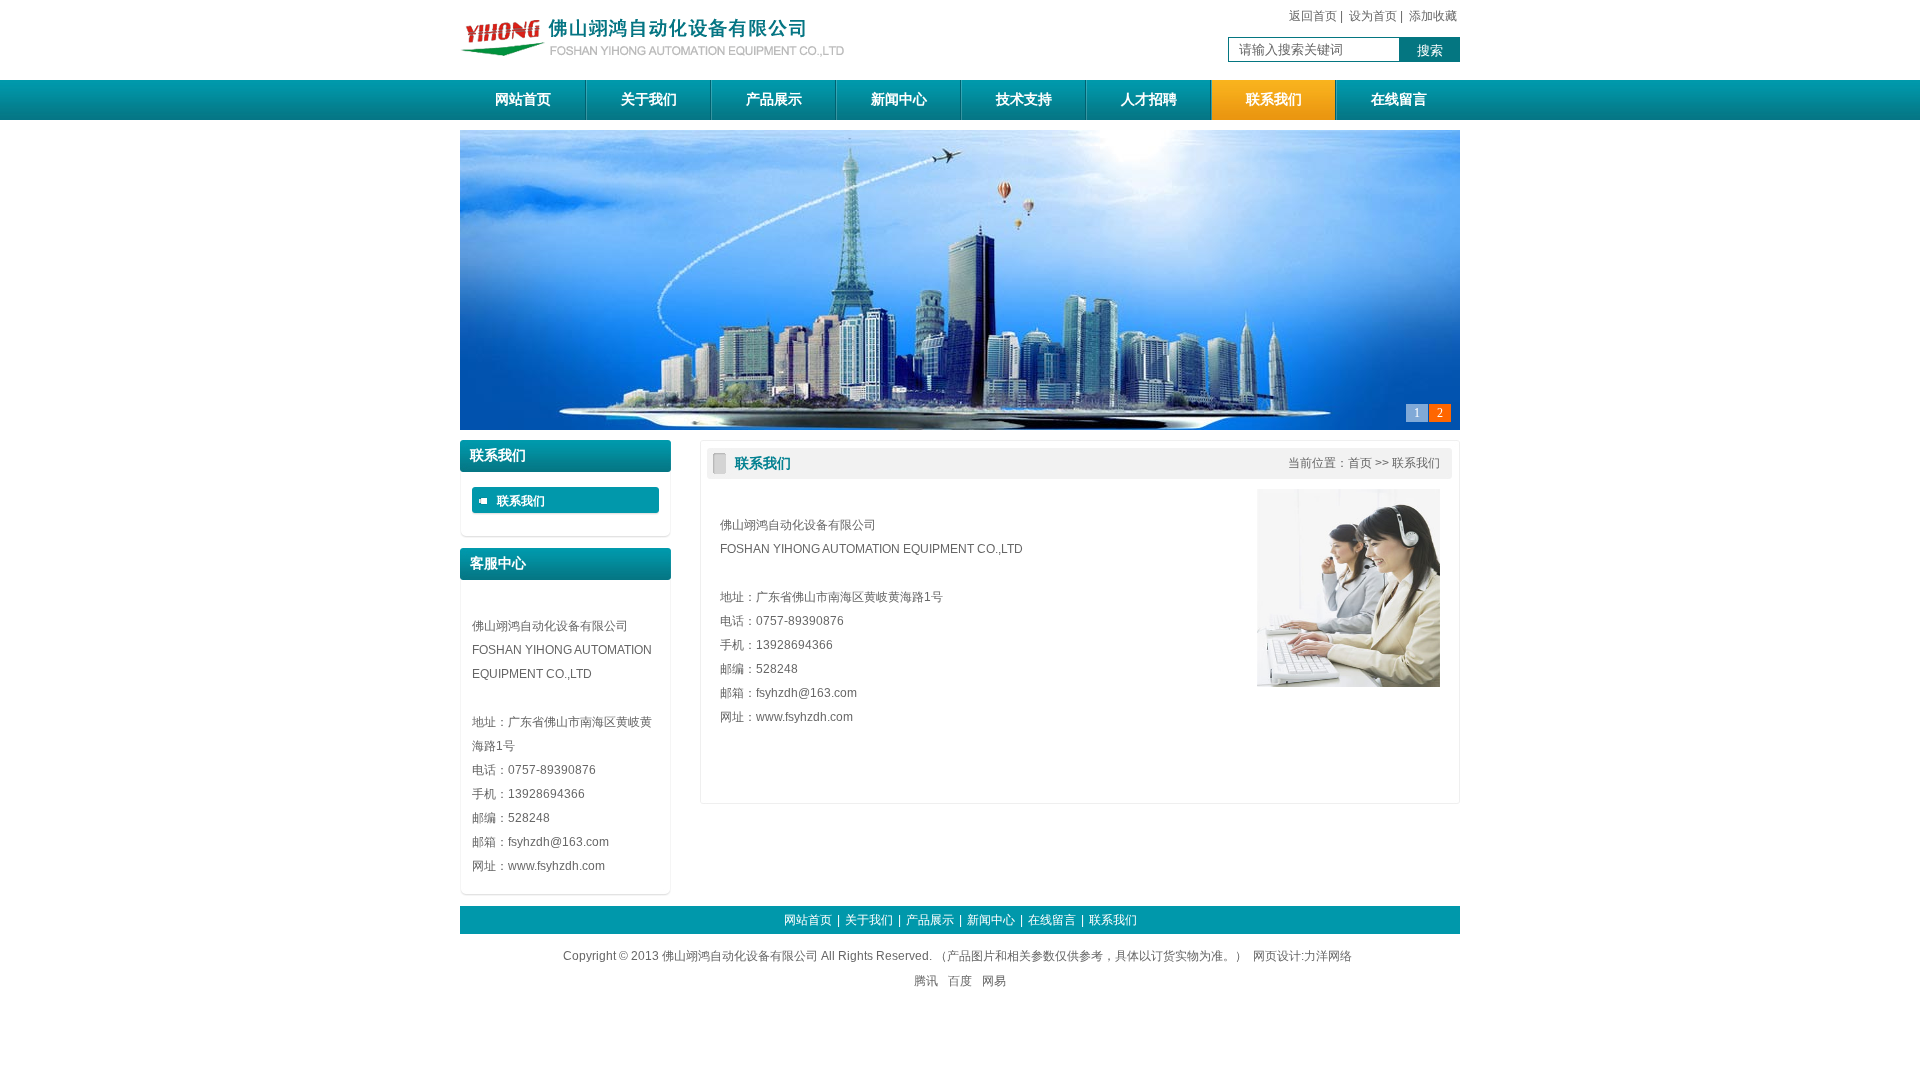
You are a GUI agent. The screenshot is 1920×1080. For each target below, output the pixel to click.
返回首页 (1313, 16)
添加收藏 (1433, 16)
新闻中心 (899, 99)
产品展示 (774, 99)
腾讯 (926, 981)
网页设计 (1277, 956)
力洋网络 (1328, 956)
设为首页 (1373, 16)
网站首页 (523, 99)
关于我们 (649, 99)
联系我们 (1274, 99)
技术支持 (1024, 99)
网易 (994, 981)
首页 (1360, 463)
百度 (960, 981)
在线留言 (1399, 99)
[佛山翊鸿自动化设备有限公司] (660, 69)
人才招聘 (1149, 99)
